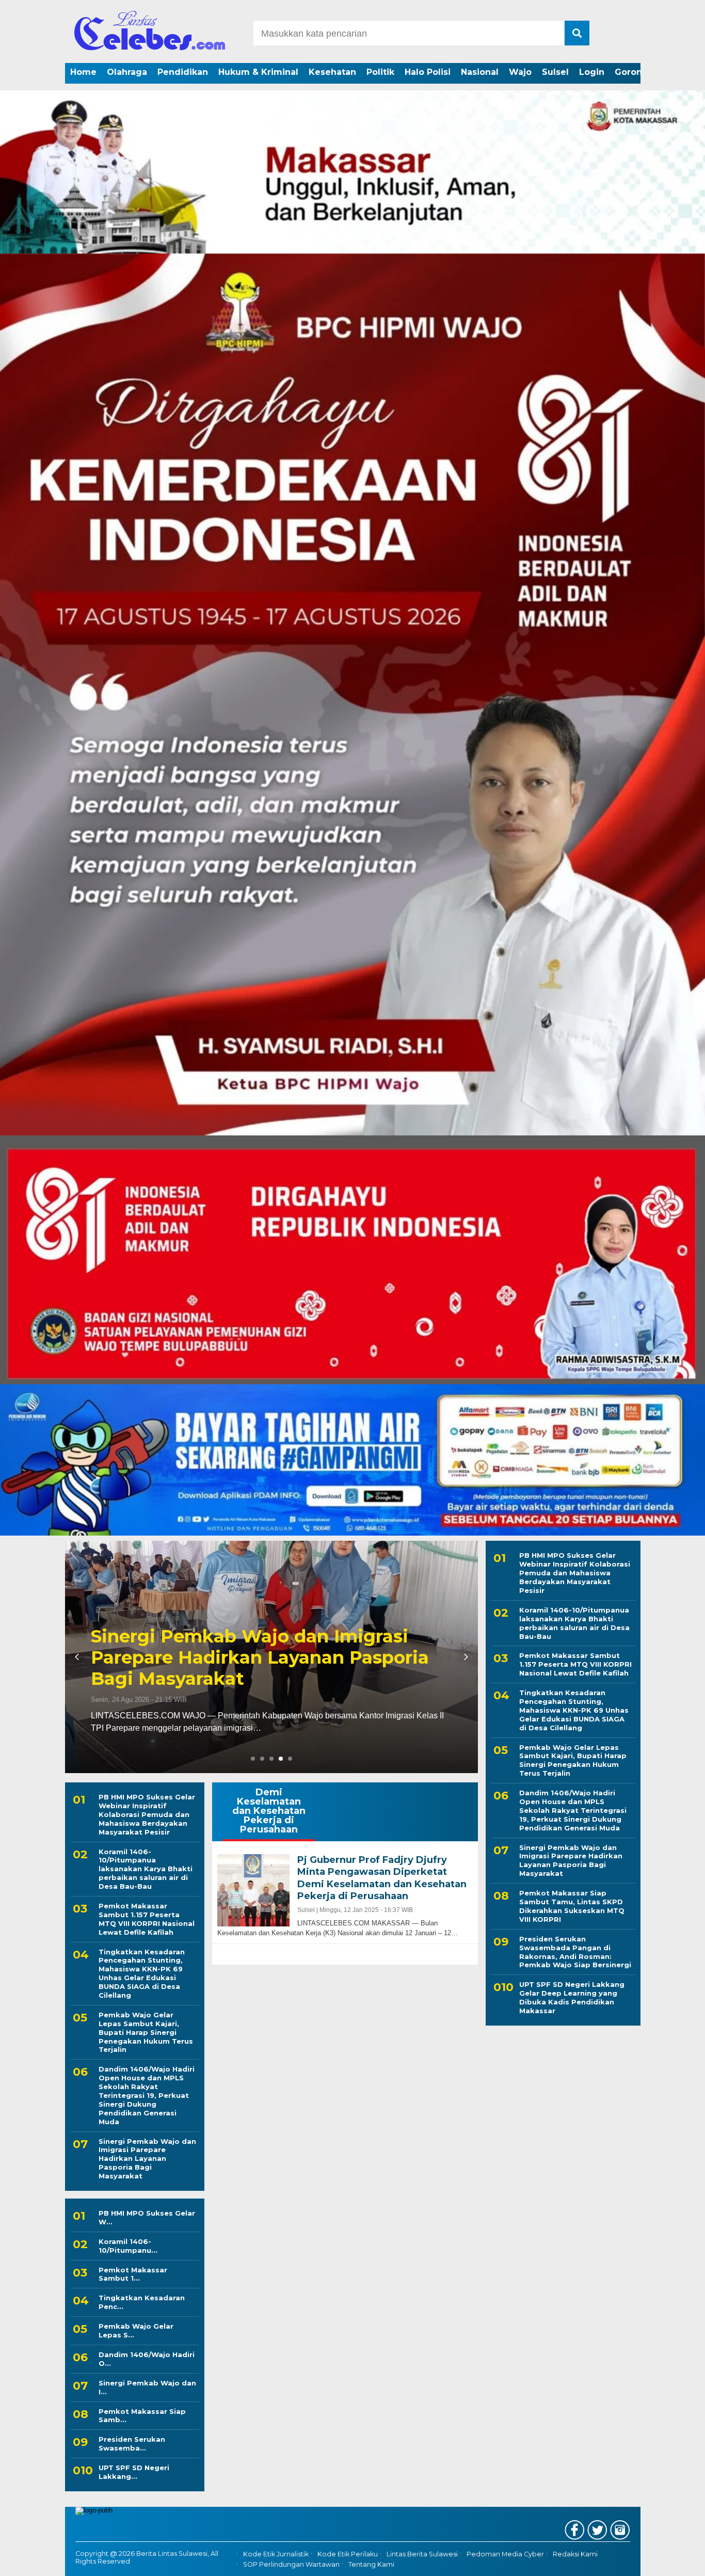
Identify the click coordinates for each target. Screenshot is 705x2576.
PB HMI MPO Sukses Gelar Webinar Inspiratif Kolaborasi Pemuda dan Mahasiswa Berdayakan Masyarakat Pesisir (147, 1814)
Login (592, 72)
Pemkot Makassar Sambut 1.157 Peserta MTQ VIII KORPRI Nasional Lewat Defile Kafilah (147, 1919)
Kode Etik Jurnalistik (276, 2554)
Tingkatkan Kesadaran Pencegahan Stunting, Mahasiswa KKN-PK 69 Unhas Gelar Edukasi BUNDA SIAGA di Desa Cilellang (142, 1973)
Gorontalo (637, 72)
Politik (380, 72)
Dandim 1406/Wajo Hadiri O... (147, 2359)
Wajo (520, 72)
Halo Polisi (428, 72)
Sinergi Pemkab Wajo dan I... (147, 2387)
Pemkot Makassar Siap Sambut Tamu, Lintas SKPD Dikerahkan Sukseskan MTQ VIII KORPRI (572, 1906)
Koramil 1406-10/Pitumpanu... (128, 2246)
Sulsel (555, 72)
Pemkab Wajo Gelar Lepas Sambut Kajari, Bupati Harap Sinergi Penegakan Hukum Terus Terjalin (146, 2032)
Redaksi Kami (575, 2554)
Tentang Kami (371, 2564)
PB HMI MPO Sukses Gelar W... (147, 2217)
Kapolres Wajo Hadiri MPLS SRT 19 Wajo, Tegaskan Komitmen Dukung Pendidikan (375, 1657)
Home (83, 72)
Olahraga (127, 72)
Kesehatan (332, 72)
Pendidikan (183, 72)
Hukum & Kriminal (258, 72)
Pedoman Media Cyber (505, 2554)
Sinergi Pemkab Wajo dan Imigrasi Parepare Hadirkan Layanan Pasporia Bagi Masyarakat (147, 2159)
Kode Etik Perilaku (348, 2554)
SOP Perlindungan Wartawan (291, 2564)
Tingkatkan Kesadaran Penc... (142, 2302)
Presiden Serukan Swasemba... (132, 2444)
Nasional (480, 72)
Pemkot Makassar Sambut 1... (133, 2274)
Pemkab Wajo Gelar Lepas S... (136, 2330)
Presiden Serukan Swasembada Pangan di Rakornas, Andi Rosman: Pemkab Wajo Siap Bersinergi (575, 1951)
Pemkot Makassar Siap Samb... (142, 2416)
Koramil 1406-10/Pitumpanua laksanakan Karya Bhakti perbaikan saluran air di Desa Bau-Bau (146, 1869)
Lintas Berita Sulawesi (422, 2554)
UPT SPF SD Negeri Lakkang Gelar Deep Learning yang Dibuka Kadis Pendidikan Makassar (572, 1997)
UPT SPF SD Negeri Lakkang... (134, 2472)
